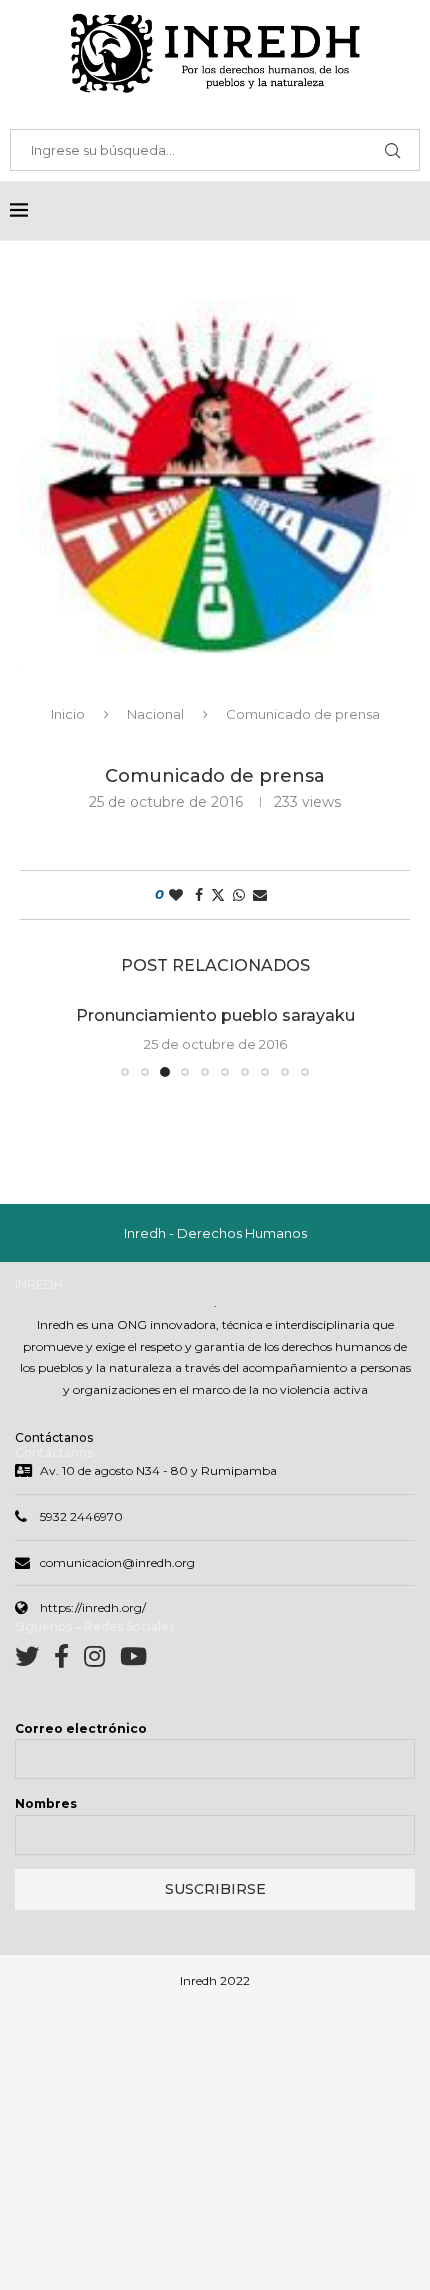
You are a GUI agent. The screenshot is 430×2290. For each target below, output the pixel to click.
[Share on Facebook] (199, 895)
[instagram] (102, 1660)
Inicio (68, 714)
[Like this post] (176, 895)
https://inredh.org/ (93, 1607)
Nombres (46, 1803)
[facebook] (69, 1660)
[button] (47, 1040)
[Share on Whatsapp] (239, 895)
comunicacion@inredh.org (117, 1562)
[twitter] (34, 1660)
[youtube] (133, 1660)
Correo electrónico (81, 1728)
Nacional (155, 714)
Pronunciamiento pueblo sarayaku (215, 1015)
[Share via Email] (260, 895)
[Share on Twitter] (218, 895)
